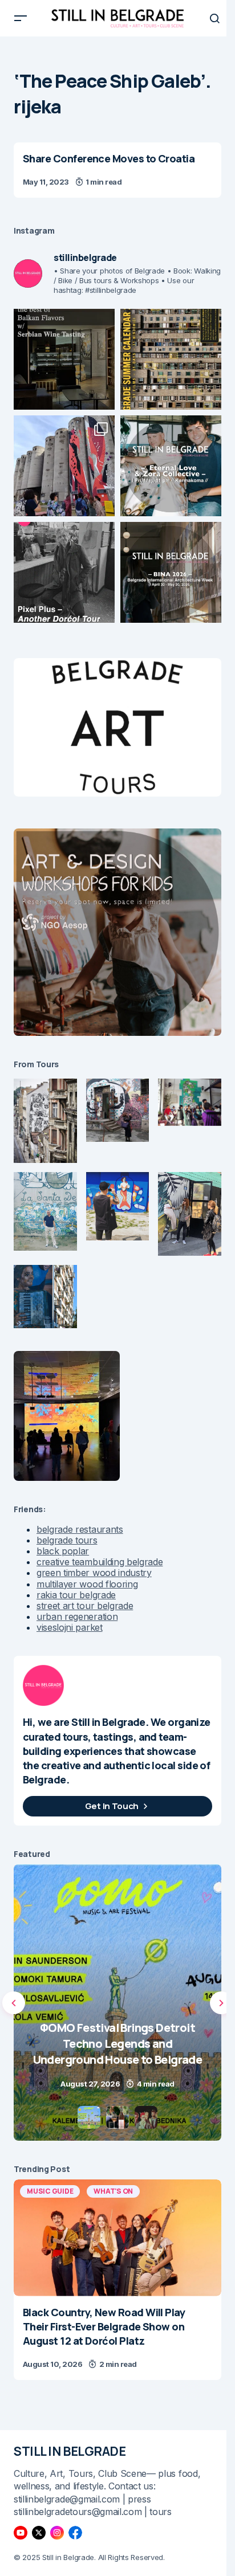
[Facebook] (75, 2533)
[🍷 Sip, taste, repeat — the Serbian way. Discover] (64, 359)
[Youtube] (21, 2533)
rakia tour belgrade (76, 1595)
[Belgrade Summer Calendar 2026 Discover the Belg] (171, 359)
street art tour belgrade (85, 1606)
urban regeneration (77, 1616)
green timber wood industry (94, 1573)
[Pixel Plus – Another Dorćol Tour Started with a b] (64, 572)
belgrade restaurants (80, 1529)
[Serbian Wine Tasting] (117, 2003)
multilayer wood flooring (87, 1584)
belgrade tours (67, 1540)
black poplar (63, 1551)
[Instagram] (57, 2533)
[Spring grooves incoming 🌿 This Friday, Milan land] (171, 466)
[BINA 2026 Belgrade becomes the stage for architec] (171, 572)
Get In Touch (112, 1806)
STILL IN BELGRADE (70, 2451)
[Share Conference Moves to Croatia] (117, 170)
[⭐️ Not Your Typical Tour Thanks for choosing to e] (64, 466)
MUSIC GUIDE (50, 2191)
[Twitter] (39, 2533)
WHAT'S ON (113, 2191)
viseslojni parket (70, 1627)
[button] (21, 18)
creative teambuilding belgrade (100, 1562)
